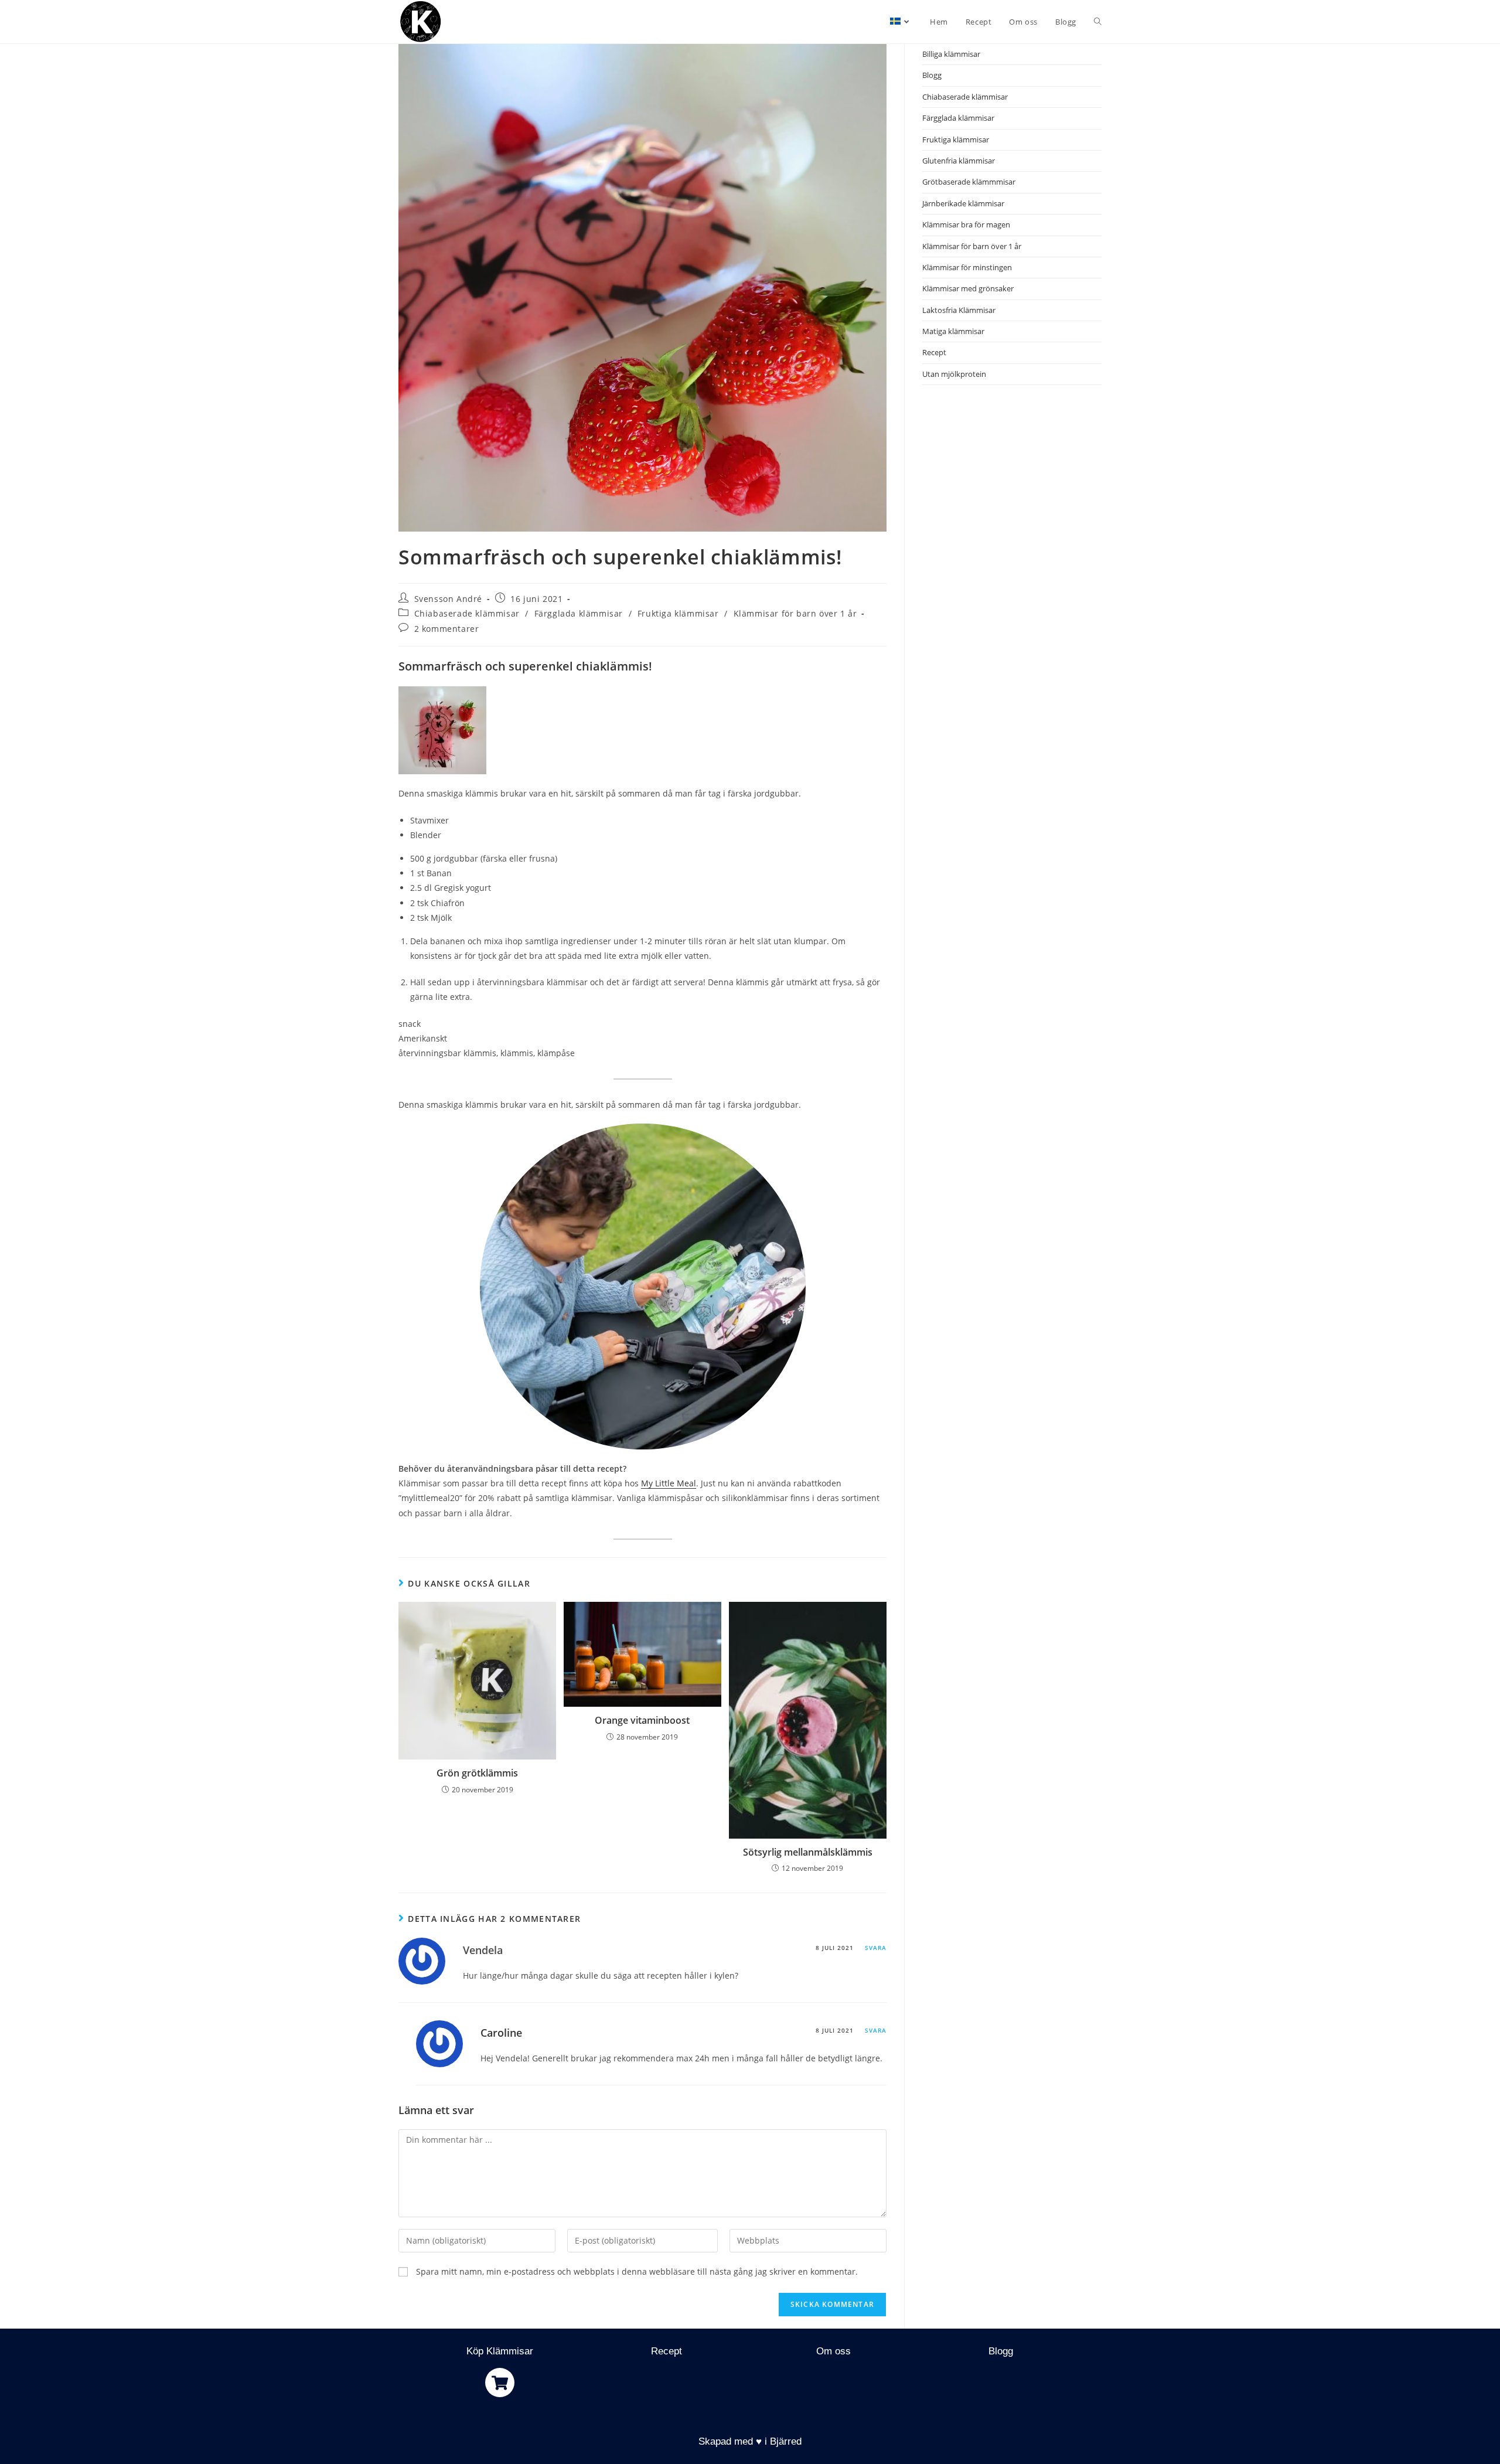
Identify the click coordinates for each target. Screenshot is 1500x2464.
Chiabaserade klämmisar (467, 613)
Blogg (932, 75)
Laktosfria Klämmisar (959, 310)
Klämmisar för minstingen (967, 267)
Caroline (501, 2033)
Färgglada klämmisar (579, 613)
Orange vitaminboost (642, 1720)
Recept (934, 352)
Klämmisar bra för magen (966, 224)
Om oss (833, 2351)
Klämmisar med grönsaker (968, 288)
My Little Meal (669, 1483)
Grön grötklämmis (477, 1773)
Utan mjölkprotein (954, 374)
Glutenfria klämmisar (959, 161)
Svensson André (448, 599)
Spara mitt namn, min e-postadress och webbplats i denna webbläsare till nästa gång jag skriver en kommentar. (637, 2271)
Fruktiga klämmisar (678, 613)
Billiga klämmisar (951, 54)
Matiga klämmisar (953, 331)
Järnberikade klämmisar (963, 203)
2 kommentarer (447, 629)
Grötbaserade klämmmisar (969, 182)
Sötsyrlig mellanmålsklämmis (808, 1852)
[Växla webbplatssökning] (1098, 22)
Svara (876, 1948)
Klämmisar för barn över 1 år (795, 613)
